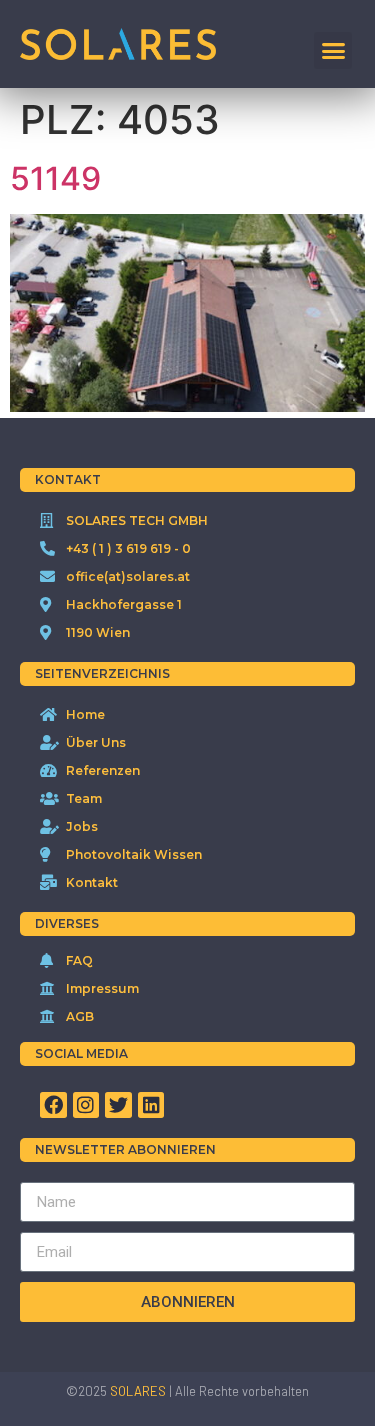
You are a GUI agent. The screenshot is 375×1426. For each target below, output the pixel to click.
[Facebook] (53, 1105)
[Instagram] (86, 1105)
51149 (55, 178)
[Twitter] (118, 1105)
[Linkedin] (151, 1105)
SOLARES (138, 1391)
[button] (333, 51)
